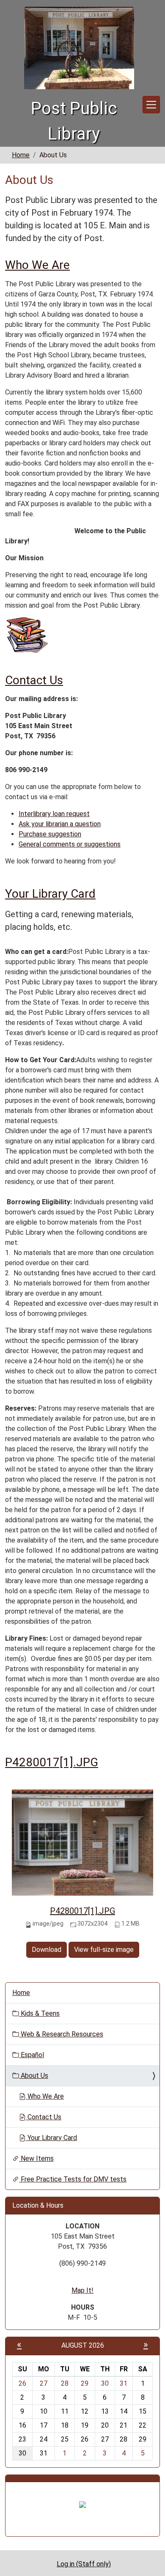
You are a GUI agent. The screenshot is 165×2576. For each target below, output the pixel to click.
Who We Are (37, 265)
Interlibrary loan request (54, 814)
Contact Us (34, 680)
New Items (36, 2158)
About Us (34, 2076)
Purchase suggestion (50, 834)
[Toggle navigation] (151, 105)
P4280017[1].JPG (52, 1762)
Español (32, 2055)
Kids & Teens (39, 2013)
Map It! (82, 2290)
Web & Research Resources (61, 2034)
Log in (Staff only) (84, 2564)
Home (21, 155)
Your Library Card (50, 894)
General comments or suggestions (70, 844)
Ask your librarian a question (60, 824)
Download (47, 1950)
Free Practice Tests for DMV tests (73, 2179)
